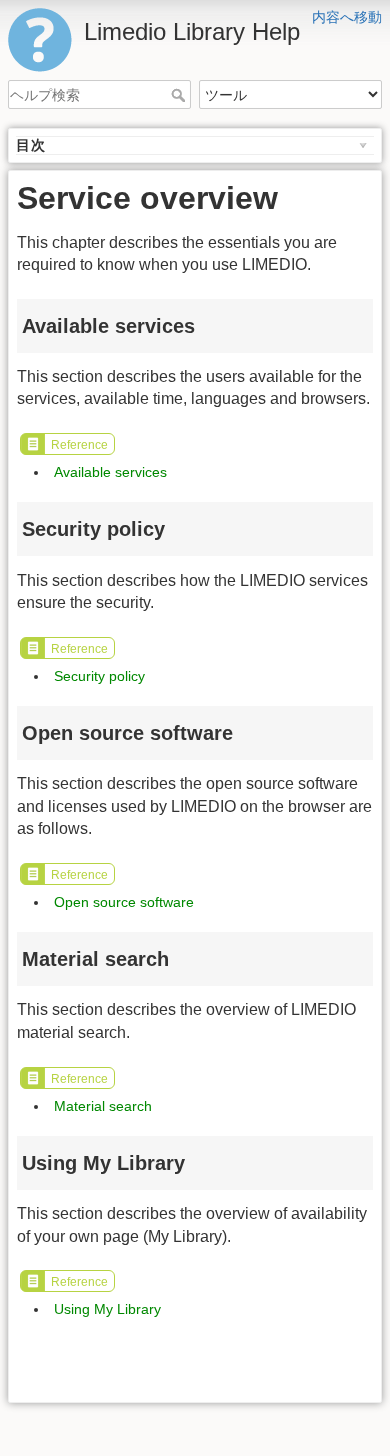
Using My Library (107, 1309)
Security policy (99, 676)
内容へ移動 (347, 17)
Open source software (124, 902)
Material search (103, 1106)
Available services (110, 472)
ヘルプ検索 (180, 95)
